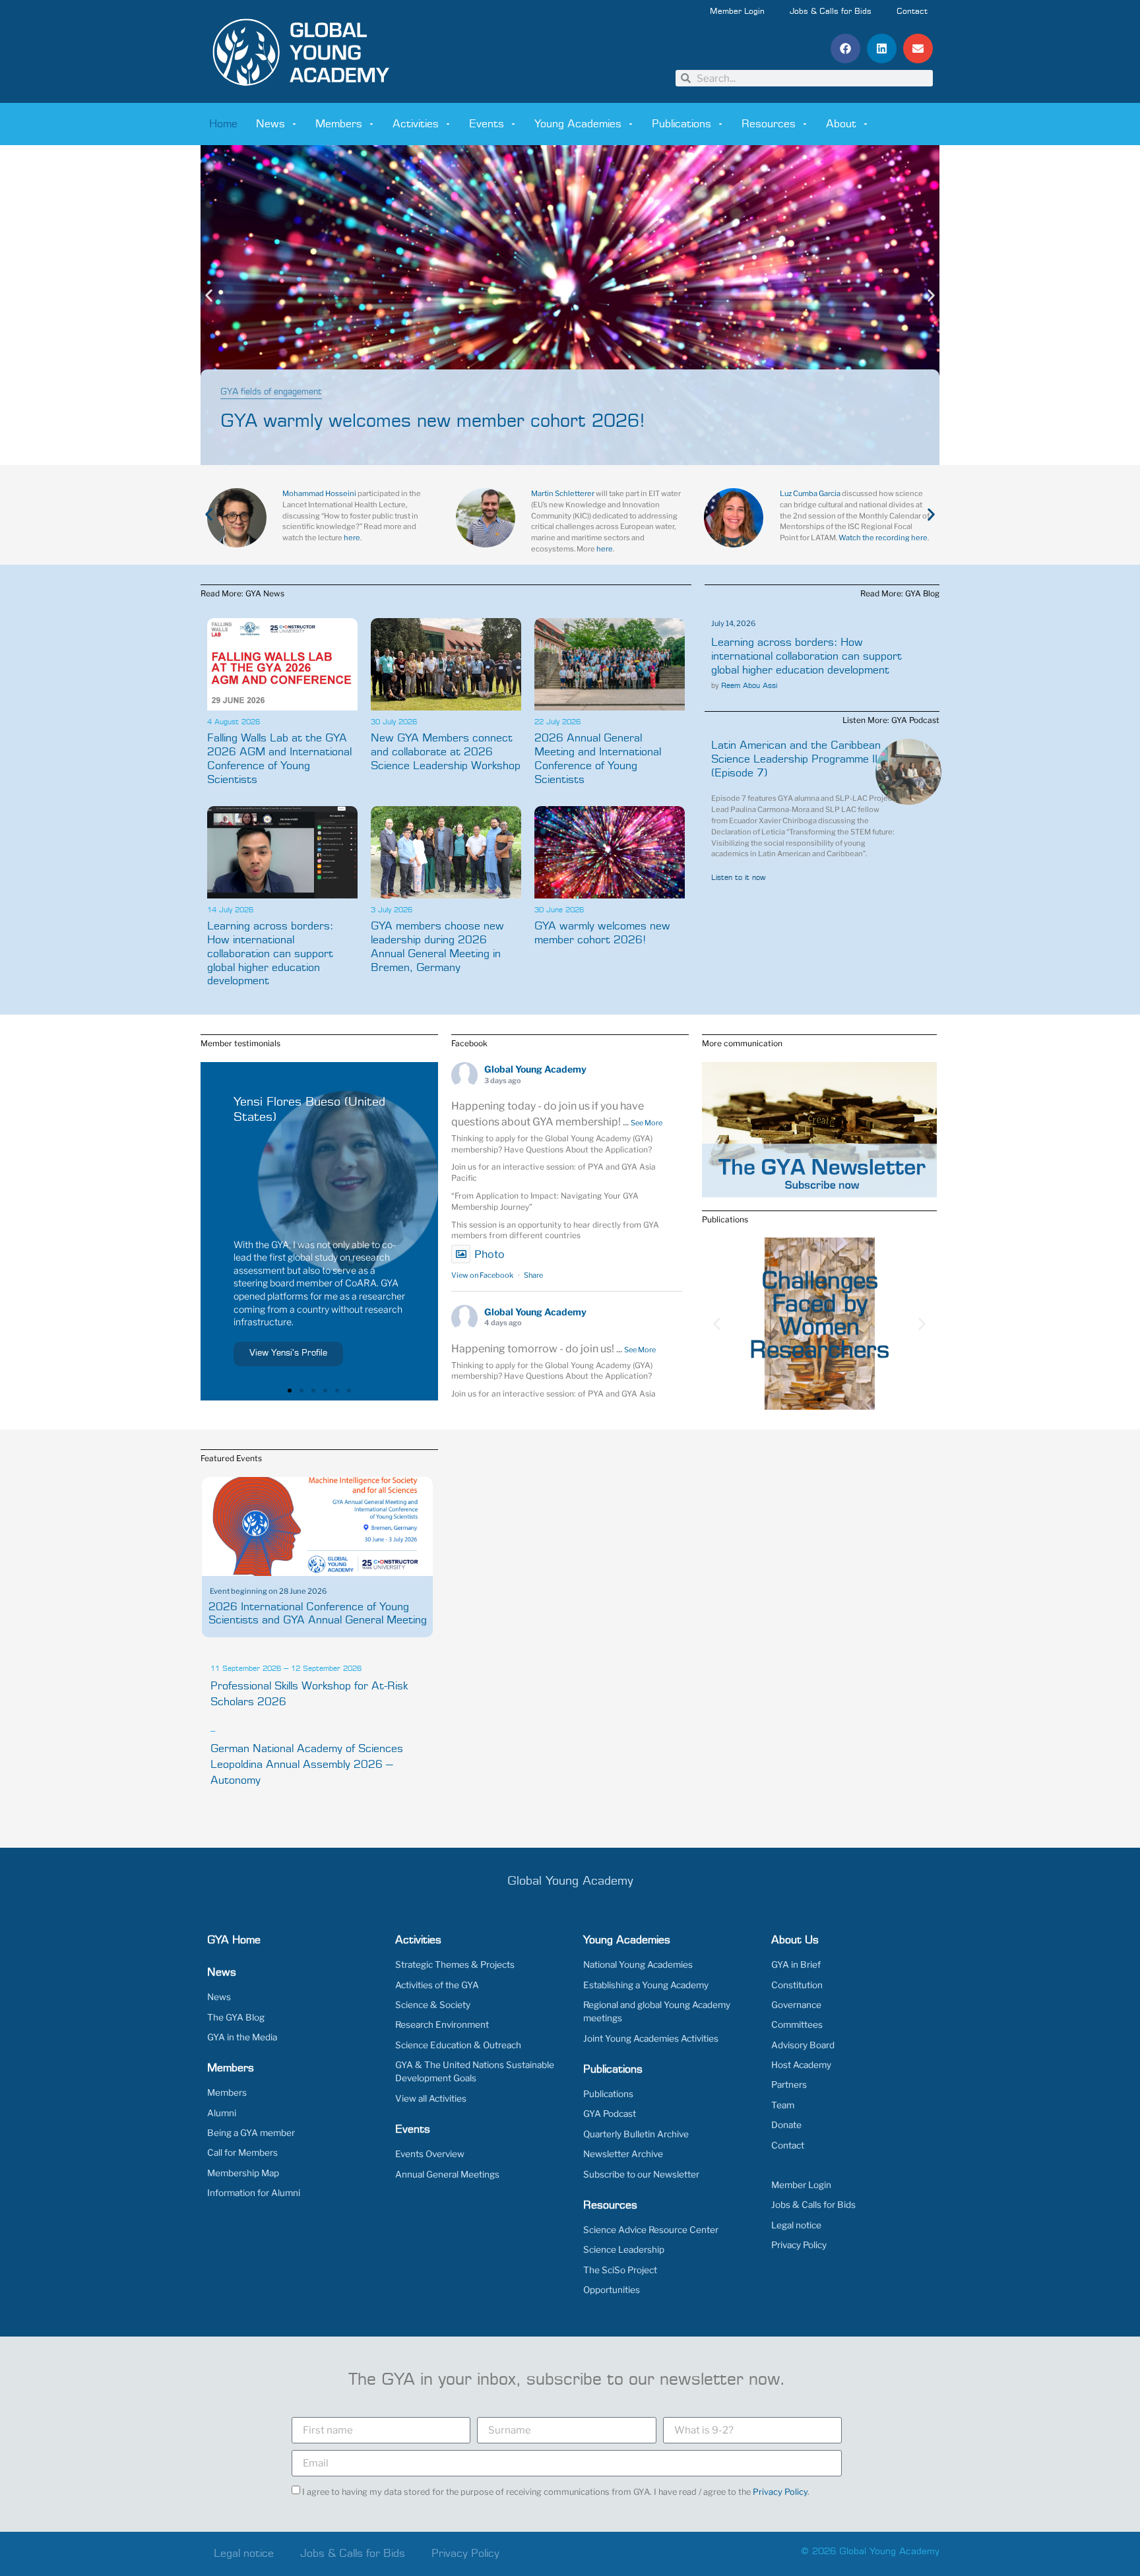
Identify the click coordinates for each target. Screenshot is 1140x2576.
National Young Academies (638, 1964)
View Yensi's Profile (288, 1353)
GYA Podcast (610, 2114)
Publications (681, 124)
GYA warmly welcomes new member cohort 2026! (433, 422)
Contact (912, 12)
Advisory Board (803, 2045)
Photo (490, 1254)
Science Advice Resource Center (651, 2230)
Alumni (222, 2113)
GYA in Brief (796, 1964)
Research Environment (442, 2025)
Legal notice (796, 2225)
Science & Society (433, 2005)
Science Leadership (624, 2249)
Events (487, 124)
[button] (845, 48)
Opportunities (612, 2290)
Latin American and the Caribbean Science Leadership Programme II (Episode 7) (796, 759)
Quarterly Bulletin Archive (636, 2134)
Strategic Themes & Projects (455, 1964)
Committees (797, 2025)
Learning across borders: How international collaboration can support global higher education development (270, 954)
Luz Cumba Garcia (810, 493)
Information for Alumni (254, 2193)
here (352, 538)
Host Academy (801, 2065)
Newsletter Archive (623, 2154)
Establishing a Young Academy (646, 1985)
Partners (789, 2085)
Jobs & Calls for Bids (831, 12)
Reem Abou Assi (749, 686)
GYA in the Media (242, 2037)
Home (223, 124)
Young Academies (578, 124)
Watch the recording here (883, 538)
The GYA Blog (236, 2017)
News (270, 124)
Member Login (737, 12)
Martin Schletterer (563, 493)
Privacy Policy (799, 2245)
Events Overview (430, 2154)
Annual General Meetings (447, 2174)
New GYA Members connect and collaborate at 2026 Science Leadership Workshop (446, 752)
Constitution (797, 1985)
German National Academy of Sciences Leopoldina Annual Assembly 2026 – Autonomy (307, 1765)
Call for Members (242, 2152)
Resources (769, 124)
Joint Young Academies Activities (651, 2038)
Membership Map (243, 2173)
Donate (786, 2125)
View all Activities (431, 2098)
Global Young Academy (535, 1069)
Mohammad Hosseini (319, 493)
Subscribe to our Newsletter (641, 2174)
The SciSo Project (620, 2270)
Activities (416, 124)
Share (533, 1275)
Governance (796, 2005)
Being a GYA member (251, 2133)
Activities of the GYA (437, 1985)
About (841, 124)
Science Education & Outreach (458, 2045)
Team (783, 2105)
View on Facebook (482, 1275)
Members (339, 124)
